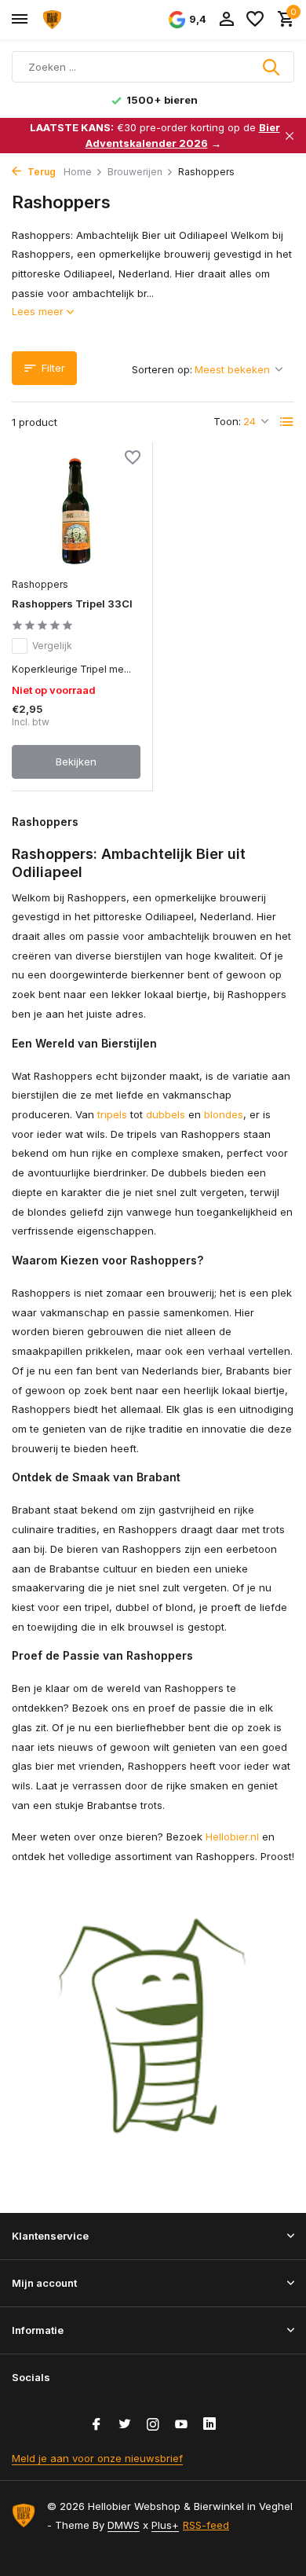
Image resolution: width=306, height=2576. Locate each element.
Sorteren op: (162, 369)
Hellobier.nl (232, 1837)
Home (78, 172)
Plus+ (165, 2525)
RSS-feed (206, 2525)
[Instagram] (153, 2425)
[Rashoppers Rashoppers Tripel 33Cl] (76, 511)
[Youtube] (181, 2425)
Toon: (227, 421)
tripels (112, 1114)
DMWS (124, 2525)
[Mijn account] (226, 20)
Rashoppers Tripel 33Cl (72, 604)
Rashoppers (40, 584)
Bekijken (76, 761)
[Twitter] (125, 2425)
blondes (224, 1114)
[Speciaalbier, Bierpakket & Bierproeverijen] (83, 20)
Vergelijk (52, 646)
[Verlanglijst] (255, 20)
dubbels (166, 1114)
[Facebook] (97, 2425)
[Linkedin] (209, 2425)
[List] (287, 422)
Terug (40, 172)
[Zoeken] (272, 67)
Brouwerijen (135, 172)
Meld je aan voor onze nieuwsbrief (97, 2458)
